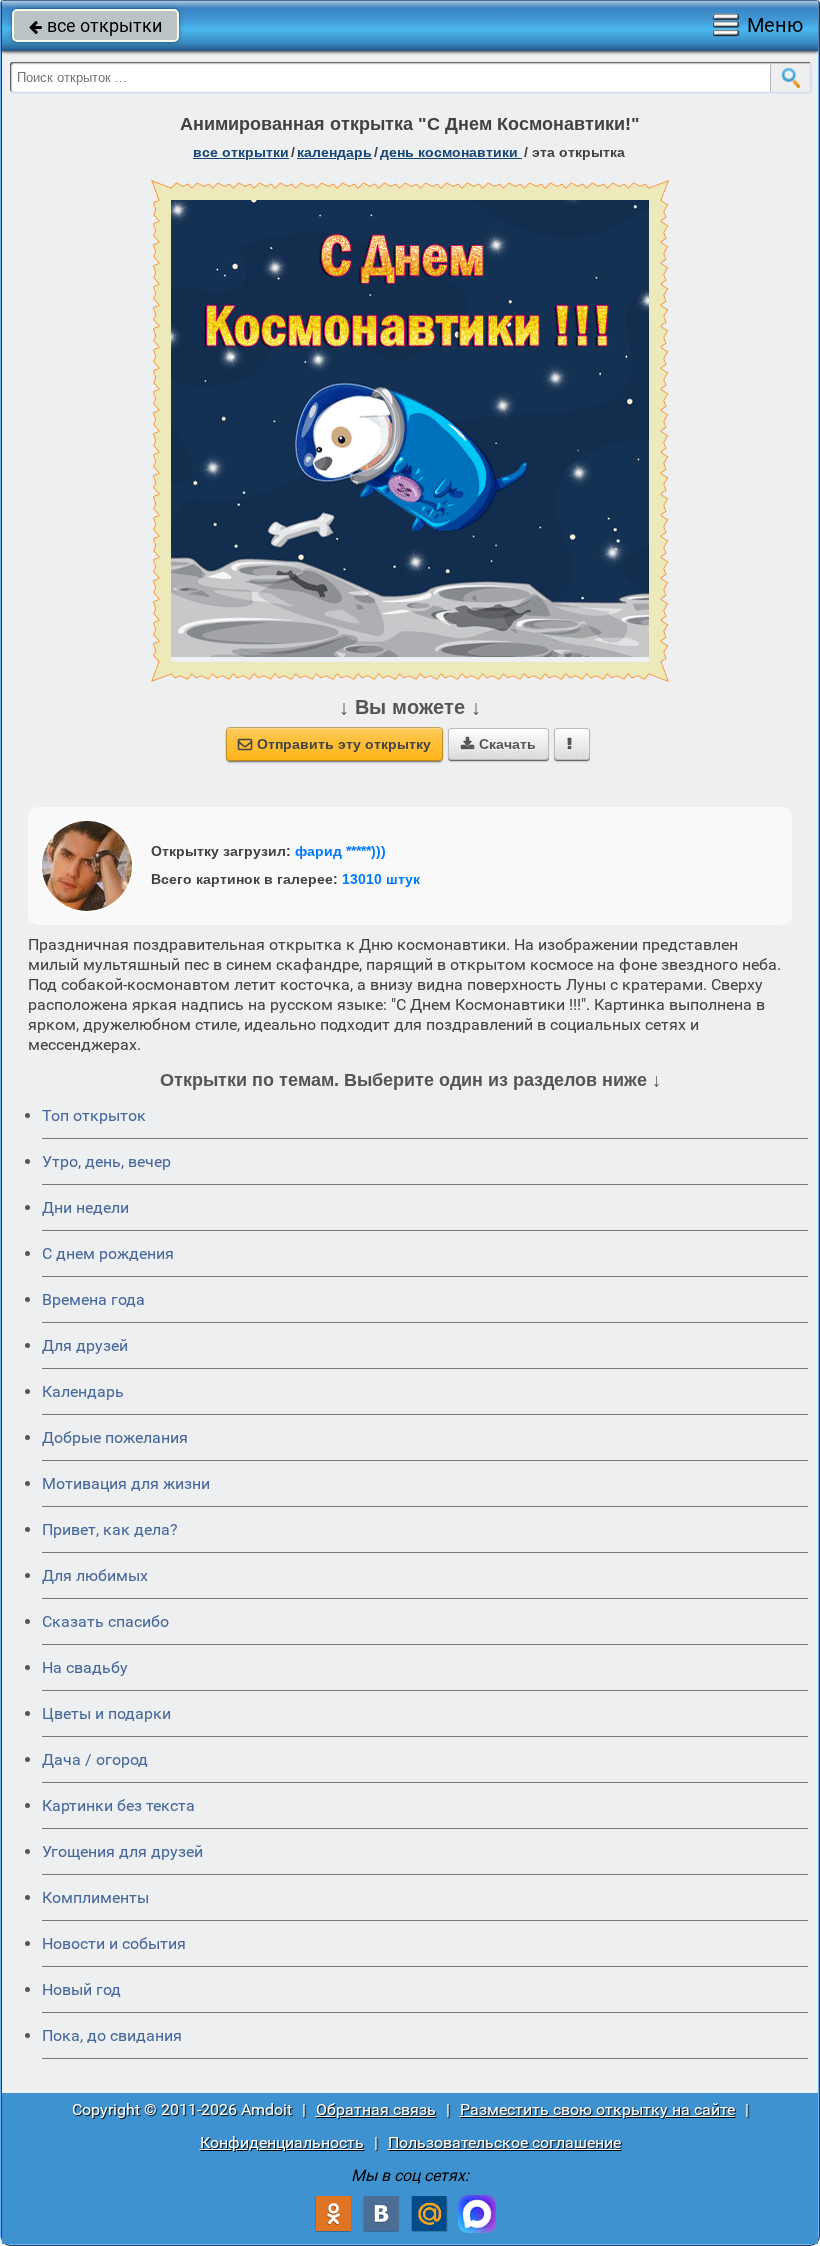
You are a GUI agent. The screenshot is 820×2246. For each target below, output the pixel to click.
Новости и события (114, 1943)
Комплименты (95, 1897)
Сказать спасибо (105, 1621)
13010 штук (381, 879)
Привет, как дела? (110, 1529)
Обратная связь (376, 2109)
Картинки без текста (118, 1805)
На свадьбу (85, 1667)
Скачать (498, 744)
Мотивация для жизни (126, 1483)
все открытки (95, 25)
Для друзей (85, 1345)
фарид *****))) (340, 851)
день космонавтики (451, 152)
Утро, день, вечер (106, 1161)
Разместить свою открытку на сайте (597, 2109)
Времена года (93, 1299)
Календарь (334, 152)
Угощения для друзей (122, 1851)
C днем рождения (108, 1253)
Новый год (81, 1989)
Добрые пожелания (115, 1437)
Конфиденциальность (282, 2142)
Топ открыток (94, 1115)
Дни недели (85, 1207)
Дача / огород (95, 1759)
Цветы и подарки (106, 1713)
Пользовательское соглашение (504, 2142)
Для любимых (95, 1575)
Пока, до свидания (112, 2035)
